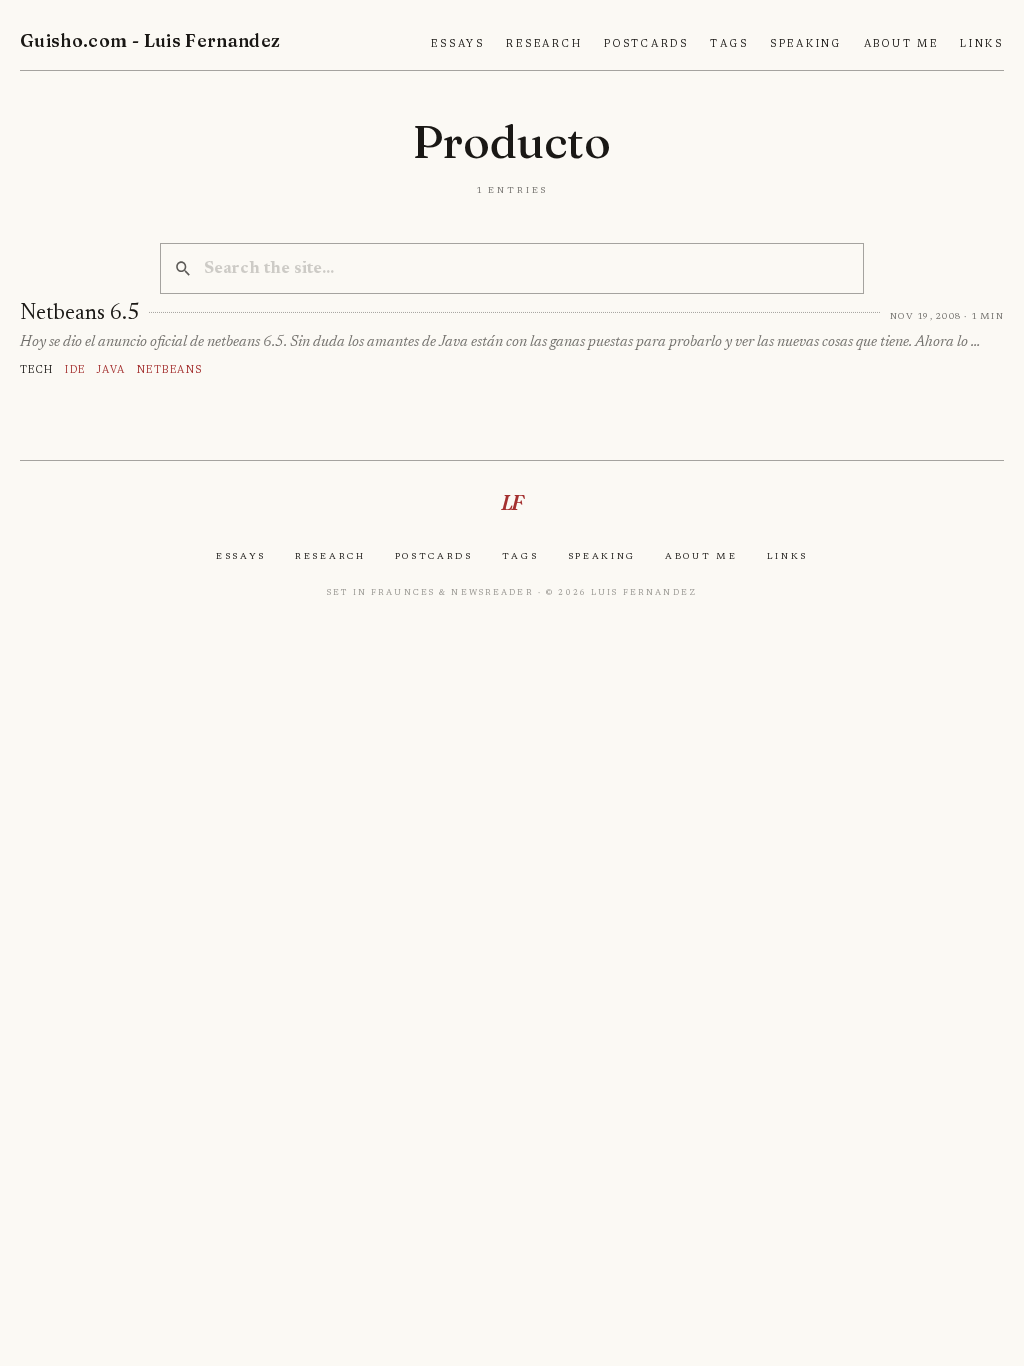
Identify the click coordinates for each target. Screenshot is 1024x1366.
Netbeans (170, 369)
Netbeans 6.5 (79, 314)
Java (111, 369)
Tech (37, 369)
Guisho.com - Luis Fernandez (150, 40)
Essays (458, 44)
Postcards (646, 44)
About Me (901, 44)
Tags (729, 44)
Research (544, 44)
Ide (75, 369)
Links (982, 44)
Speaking (806, 44)
